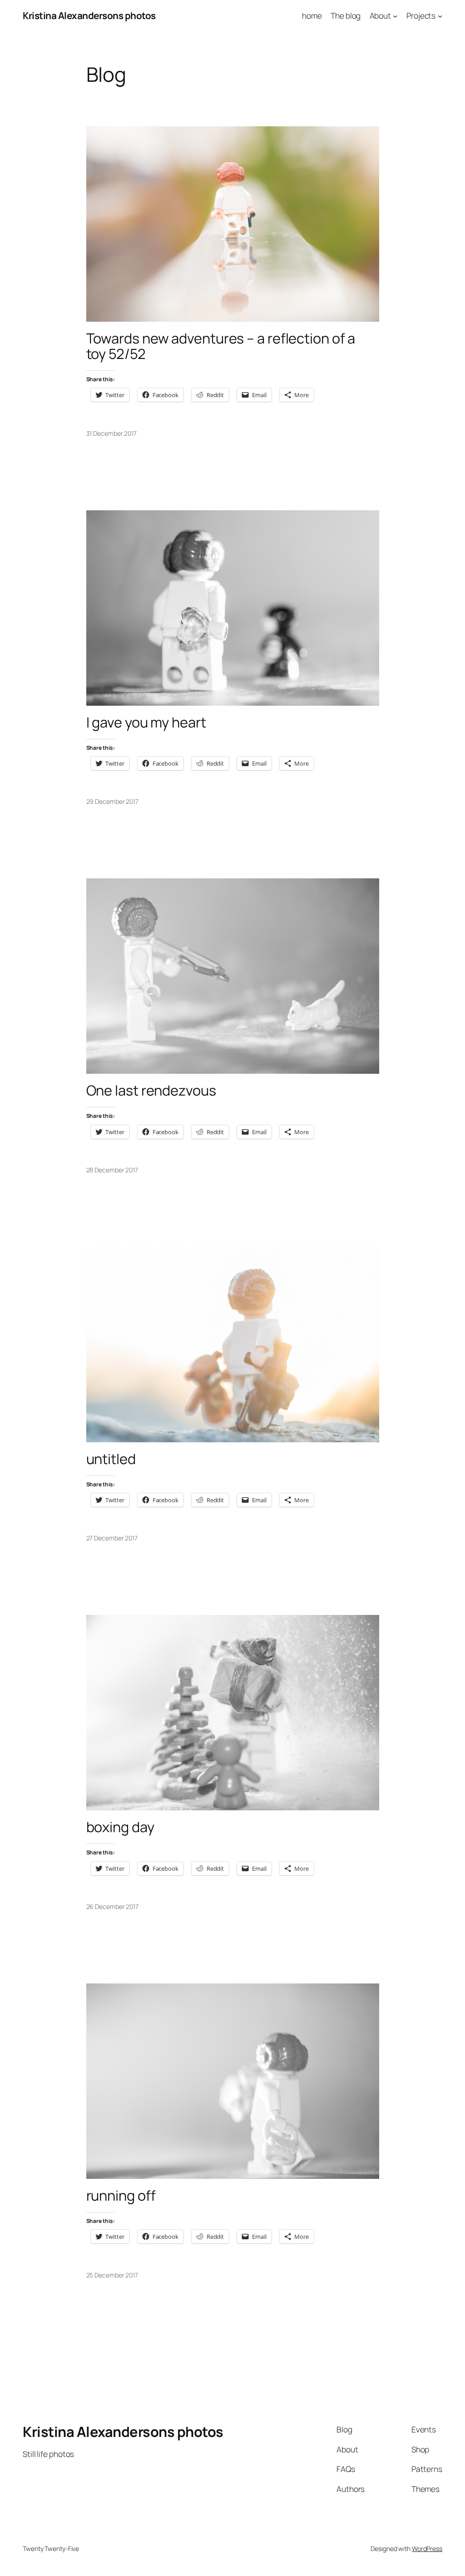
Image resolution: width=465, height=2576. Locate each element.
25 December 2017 (112, 2275)
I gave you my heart (146, 722)
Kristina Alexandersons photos (89, 15)
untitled (111, 1459)
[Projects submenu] (440, 15)
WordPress (427, 2549)
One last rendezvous (151, 1090)
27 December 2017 (112, 1538)
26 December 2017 (112, 1906)
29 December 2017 (112, 801)
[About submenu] (395, 15)
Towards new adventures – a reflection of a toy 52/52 (221, 346)
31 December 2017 (111, 433)
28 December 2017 (112, 1170)
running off (121, 2195)
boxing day (120, 1827)
